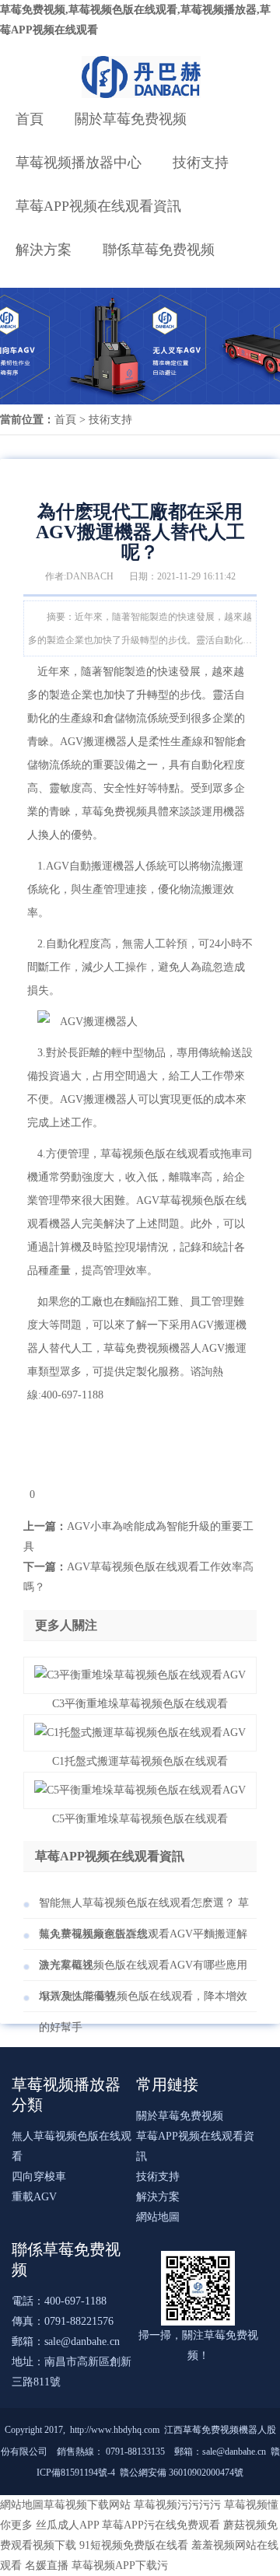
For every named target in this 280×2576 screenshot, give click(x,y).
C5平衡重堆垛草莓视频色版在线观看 (140, 1819)
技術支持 (201, 163)
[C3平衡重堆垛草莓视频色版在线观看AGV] (140, 1675)
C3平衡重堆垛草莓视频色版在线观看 (140, 1704)
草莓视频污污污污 (177, 2505)
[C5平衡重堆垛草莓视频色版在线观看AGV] (140, 1790)
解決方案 (44, 250)
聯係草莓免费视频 (159, 250)
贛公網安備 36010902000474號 (182, 2473)
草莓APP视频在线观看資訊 (98, 206)
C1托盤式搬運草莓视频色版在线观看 (140, 1761)
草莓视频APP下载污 (120, 2565)
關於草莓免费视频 (131, 119)
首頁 (30, 119)
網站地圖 (158, 2217)
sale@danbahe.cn (82, 2341)
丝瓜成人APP (67, 2525)
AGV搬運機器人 (99, 742)
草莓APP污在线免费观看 (161, 2525)
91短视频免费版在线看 (134, 2545)
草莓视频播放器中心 (79, 163)
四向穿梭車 (39, 2177)
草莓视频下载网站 (87, 2505)
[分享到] (26, 1494)
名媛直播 (47, 2565)
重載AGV (34, 2197)
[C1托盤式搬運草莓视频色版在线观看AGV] (140, 1732)
